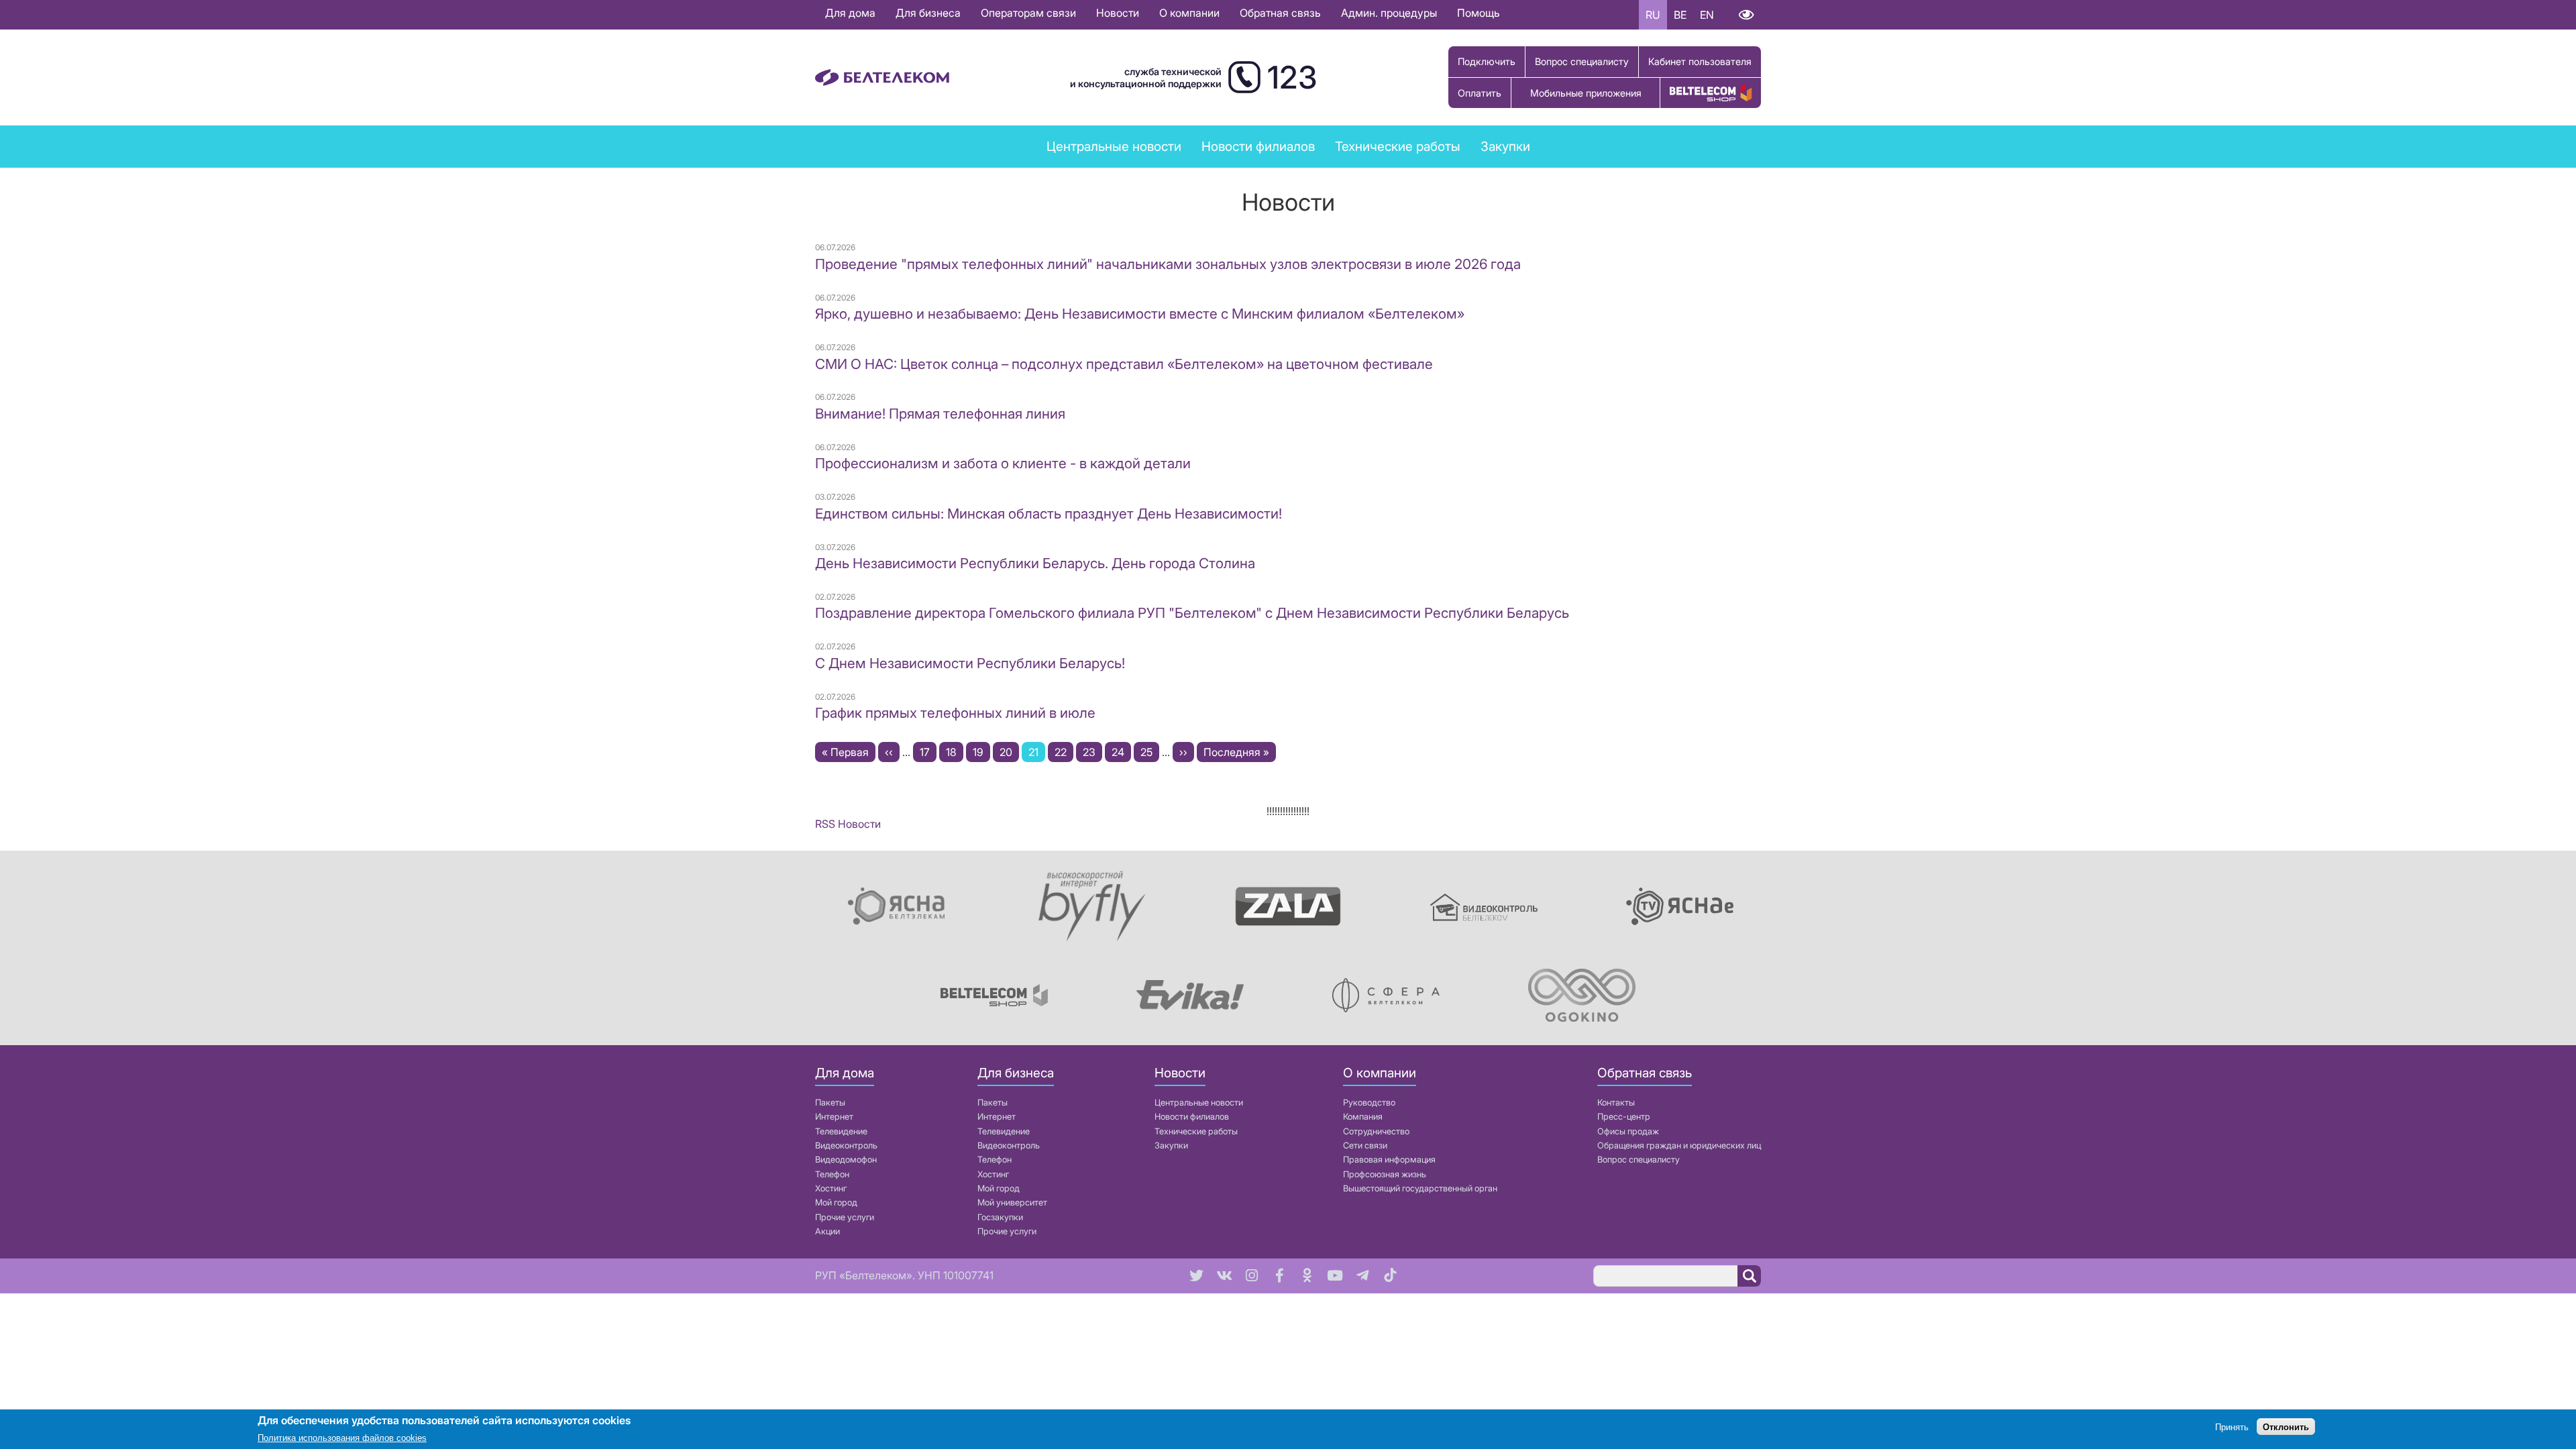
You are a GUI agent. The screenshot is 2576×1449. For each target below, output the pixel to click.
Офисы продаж (1628, 1131)
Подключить (1487, 61)
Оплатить (1480, 93)
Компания (1363, 1117)
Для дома (850, 13)
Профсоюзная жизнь (1385, 1174)
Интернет (834, 1117)
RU (1653, 15)
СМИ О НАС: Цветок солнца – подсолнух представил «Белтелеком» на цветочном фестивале (1124, 364)
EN (1707, 15)
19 (981, 752)
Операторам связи (1028, 13)
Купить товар (1711, 93)
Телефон (832, 1174)
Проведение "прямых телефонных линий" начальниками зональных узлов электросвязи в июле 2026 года (1168, 264)
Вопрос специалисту (1582, 61)
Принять (2232, 1427)
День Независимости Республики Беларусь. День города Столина (1035, 563)
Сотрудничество (1376, 1131)
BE (1680, 15)
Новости (1118, 13)
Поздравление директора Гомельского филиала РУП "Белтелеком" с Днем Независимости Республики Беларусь (1192, 613)
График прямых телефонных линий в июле (955, 713)
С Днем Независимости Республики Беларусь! (970, 663)
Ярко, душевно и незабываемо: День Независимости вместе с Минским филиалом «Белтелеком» (1140, 314)
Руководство (1369, 1103)
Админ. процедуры (1389, 13)
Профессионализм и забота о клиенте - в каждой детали (1003, 463)
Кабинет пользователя (1700, 61)
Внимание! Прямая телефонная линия (940, 414)
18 (955, 752)
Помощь (1479, 13)
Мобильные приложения (1586, 93)
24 (1121, 752)
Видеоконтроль (846, 1145)
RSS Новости (848, 824)
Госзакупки (1000, 1217)
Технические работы (1398, 146)
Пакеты (830, 1103)
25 (1150, 752)
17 (928, 752)
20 (1009, 752)
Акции (827, 1231)
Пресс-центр (1624, 1117)
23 (1092, 752)
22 (1064, 752)
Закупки (1505, 146)
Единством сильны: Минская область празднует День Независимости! (1049, 514)
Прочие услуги (845, 1217)
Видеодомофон (846, 1160)
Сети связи (1365, 1145)
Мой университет (1012, 1202)
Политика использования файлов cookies (342, 1439)
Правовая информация (1389, 1160)
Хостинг (831, 1188)
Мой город (836, 1202)
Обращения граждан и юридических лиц (1679, 1145)
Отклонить (2286, 1427)
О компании (1189, 13)
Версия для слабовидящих (1746, 15)
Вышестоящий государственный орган (1420, 1188)
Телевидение (841, 1131)
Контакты (1616, 1103)
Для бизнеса (928, 13)
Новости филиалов (1258, 146)
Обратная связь (1280, 13)
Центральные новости (1114, 146)
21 (1037, 754)
